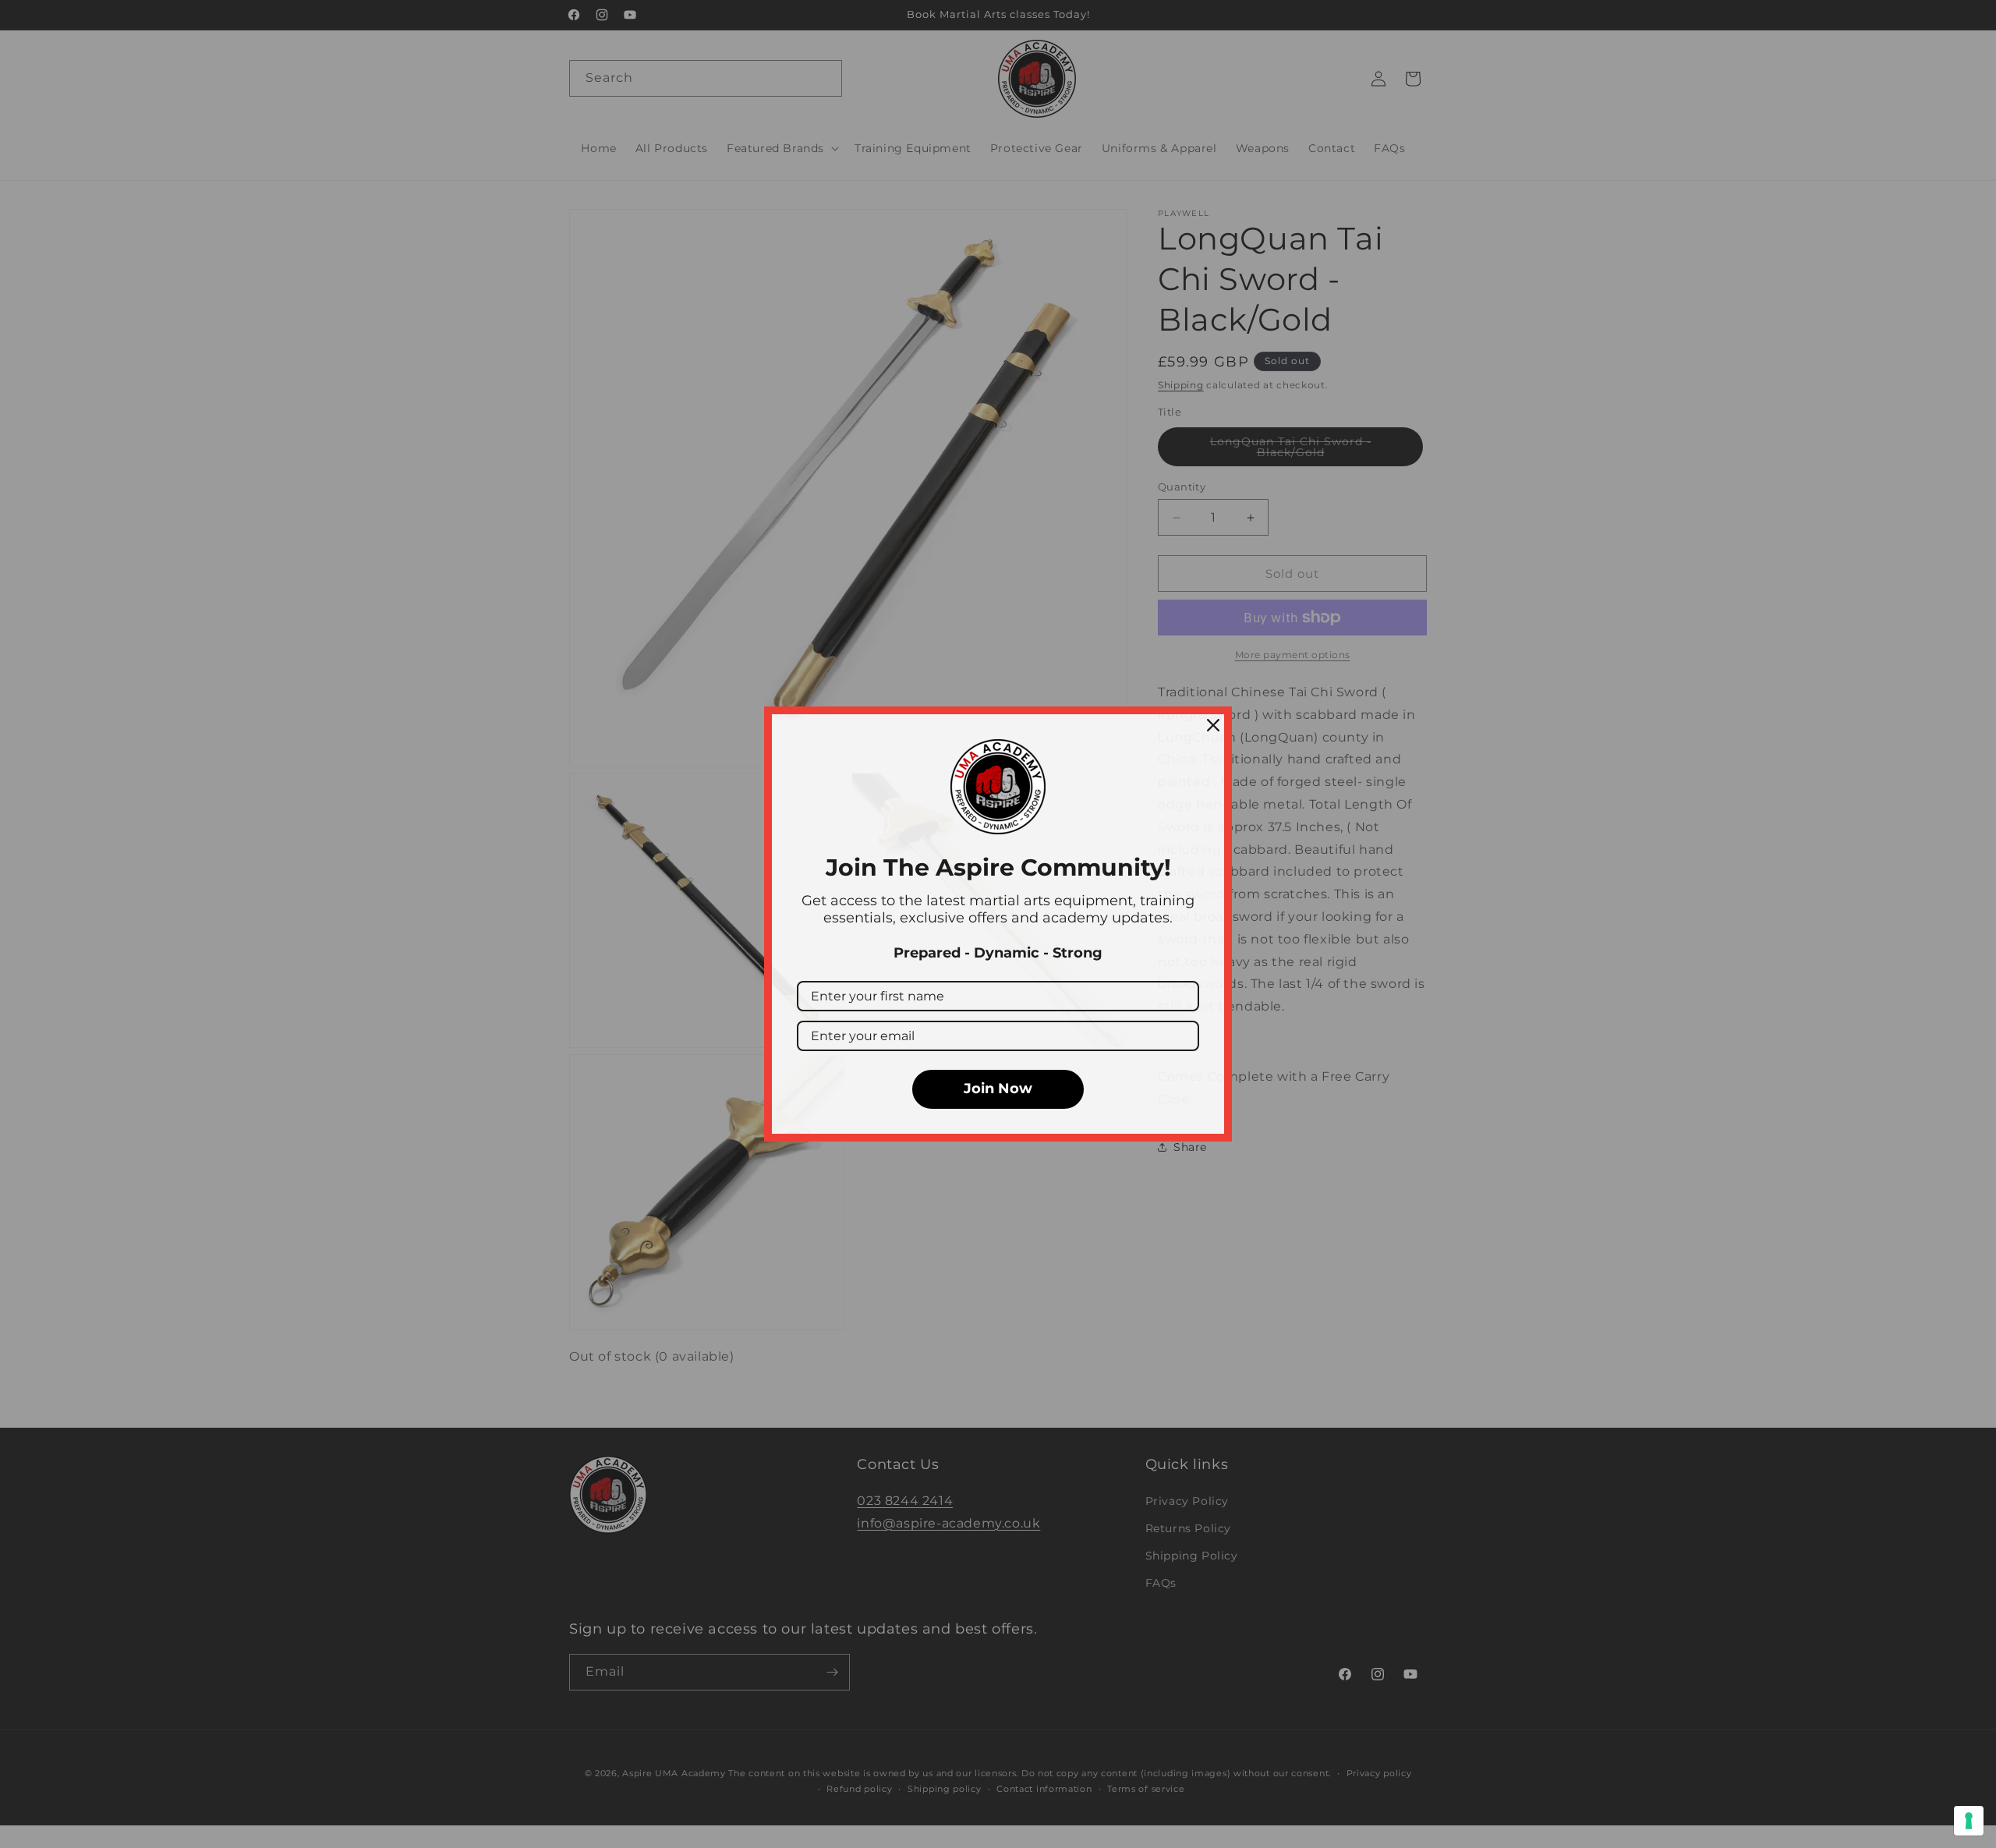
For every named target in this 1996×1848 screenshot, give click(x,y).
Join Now (998, 1089)
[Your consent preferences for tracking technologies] (1969, 1821)
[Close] (1213, 725)
